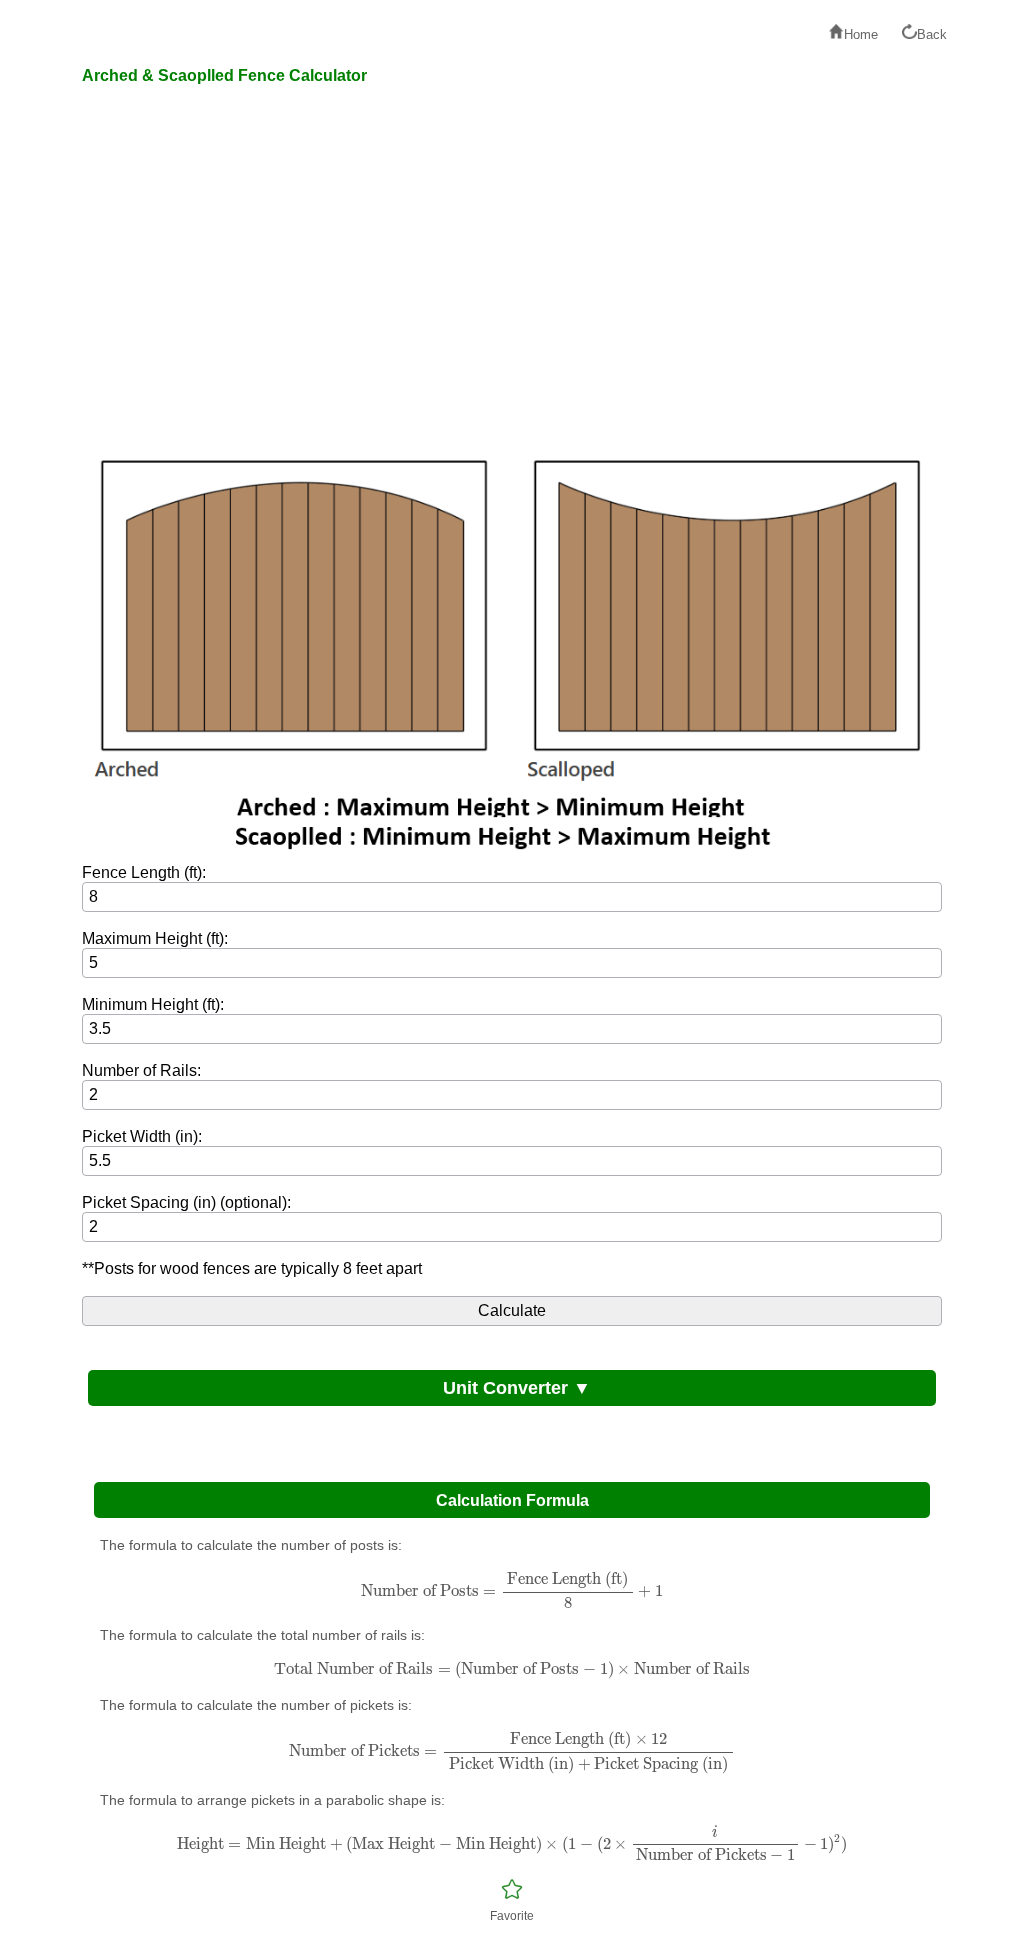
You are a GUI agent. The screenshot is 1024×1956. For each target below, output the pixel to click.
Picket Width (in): (142, 1136)
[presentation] (512, 1590)
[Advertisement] (512, 272)
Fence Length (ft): (144, 872)
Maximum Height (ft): (155, 938)
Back (932, 34)
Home (861, 34)
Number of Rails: (141, 1070)
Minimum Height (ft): (153, 1004)
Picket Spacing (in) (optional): (186, 1202)
